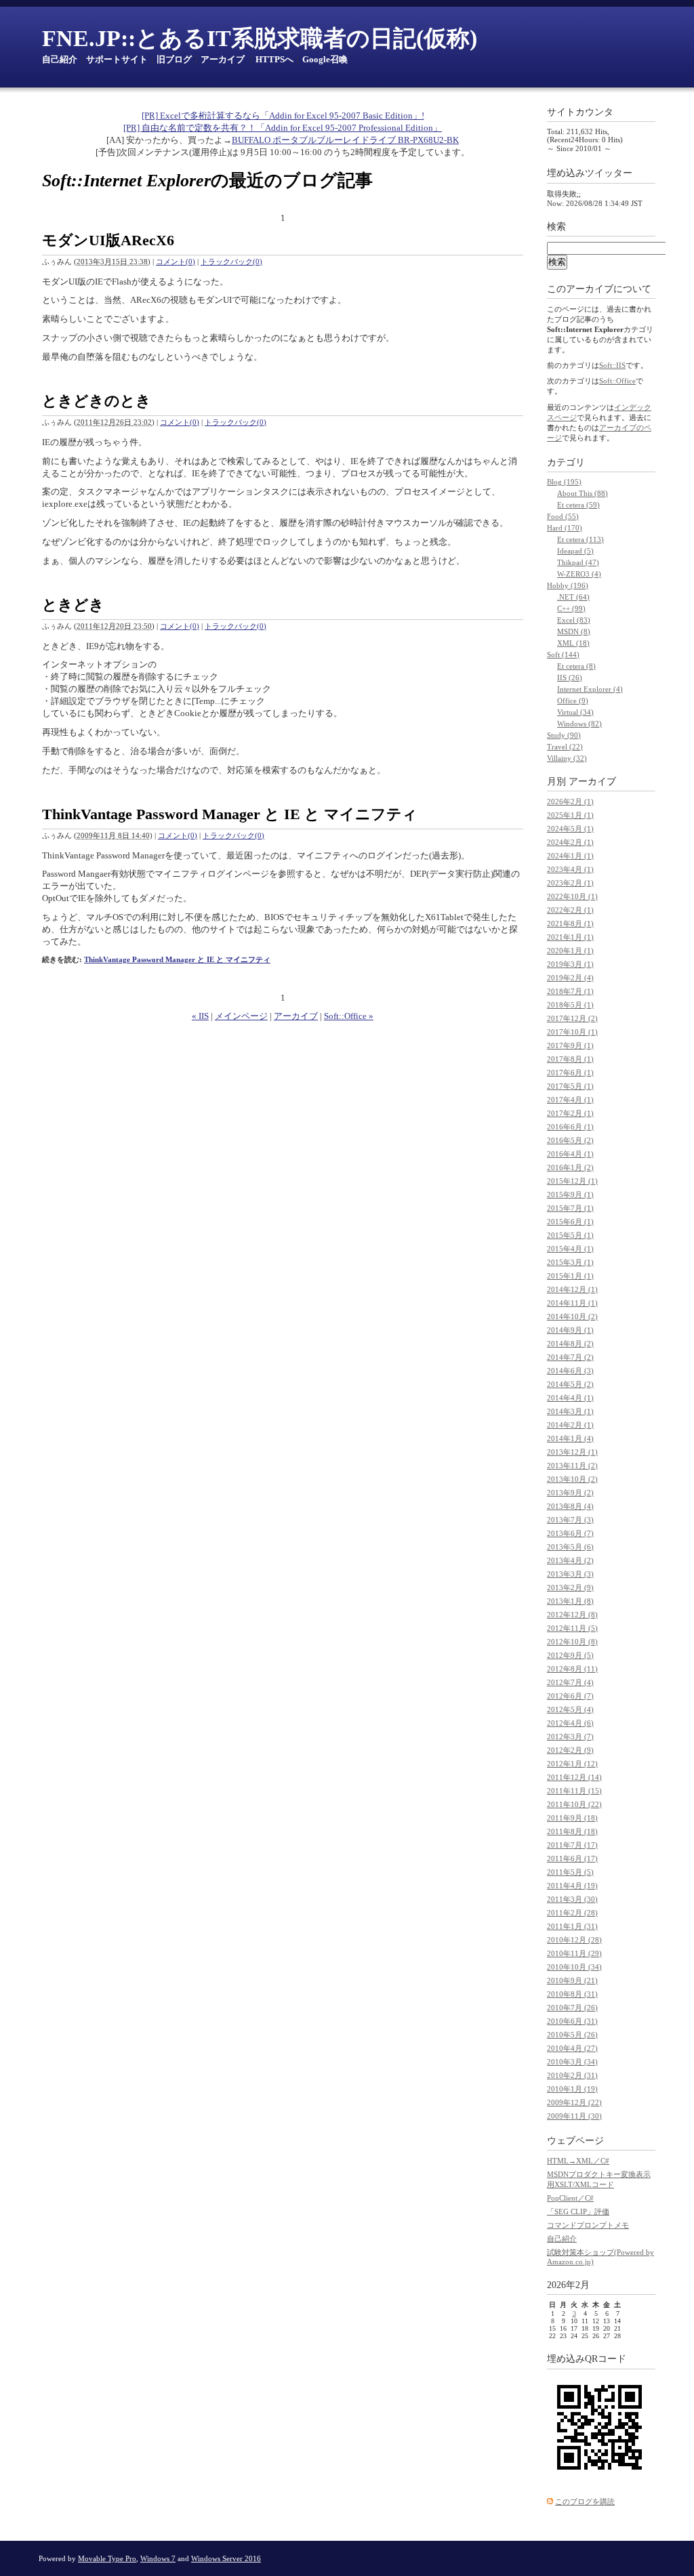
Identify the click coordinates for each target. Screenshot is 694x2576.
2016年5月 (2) (570, 1140)
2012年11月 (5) (572, 1628)
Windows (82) (579, 724)
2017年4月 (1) (570, 1100)
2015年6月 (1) (570, 1222)
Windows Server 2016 (226, 2558)
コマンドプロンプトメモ (588, 2225)
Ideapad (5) (575, 551)
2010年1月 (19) (572, 2089)
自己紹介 (60, 59)
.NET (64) (573, 597)
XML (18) (573, 643)
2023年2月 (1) (570, 883)
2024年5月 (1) (570, 829)
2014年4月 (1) (570, 1398)
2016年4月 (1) (570, 1154)
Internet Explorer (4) (590, 689)
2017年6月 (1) (570, 1073)
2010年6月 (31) (572, 2021)
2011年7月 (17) (572, 1845)
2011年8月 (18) (572, 1831)
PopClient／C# (570, 2198)
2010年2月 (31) (572, 2075)
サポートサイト (117, 59)
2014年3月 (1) (570, 1411)
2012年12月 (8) (572, 1615)
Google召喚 (325, 59)
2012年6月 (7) (570, 1696)
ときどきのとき (97, 401)
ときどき (73, 605)
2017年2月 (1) (570, 1113)
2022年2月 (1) (570, 910)
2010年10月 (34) (574, 1967)
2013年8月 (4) (570, 1506)
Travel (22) (565, 747)
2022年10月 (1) (572, 896)
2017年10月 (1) (572, 1032)
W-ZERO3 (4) (579, 574)
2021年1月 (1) (570, 937)
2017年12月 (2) (572, 1018)
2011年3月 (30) (572, 1899)
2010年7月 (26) (572, 2008)
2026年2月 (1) (570, 802)
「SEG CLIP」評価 (578, 2211)
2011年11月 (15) (574, 1791)
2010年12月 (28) (574, 1940)
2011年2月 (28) (572, 1913)
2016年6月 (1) (570, 1127)
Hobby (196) (568, 585)
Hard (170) (565, 528)
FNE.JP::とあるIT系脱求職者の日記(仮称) (260, 38)
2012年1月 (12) (572, 1764)
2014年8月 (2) (570, 1344)
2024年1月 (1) (570, 856)
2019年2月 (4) (570, 978)
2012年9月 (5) (570, 1655)
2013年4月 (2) (570, 1560)
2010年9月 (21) (572, 1980)
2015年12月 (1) (572, 1181)
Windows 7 (158, 2558)
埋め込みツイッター (590, 173)
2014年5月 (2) (570, 1384)
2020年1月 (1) (570, 951)
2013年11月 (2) (572, 1466)
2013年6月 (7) (570, 1533)
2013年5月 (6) (570, 1547)
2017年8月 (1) (570, 1059)
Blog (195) (564, 482)
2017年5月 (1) (570, 1086)
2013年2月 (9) (570, 1587)
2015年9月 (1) (570, 1194)
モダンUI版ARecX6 (108, 240)
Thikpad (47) (578, 562)
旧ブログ (174, 59)
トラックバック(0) (231, 262)
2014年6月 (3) (570, 1371)
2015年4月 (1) (570, 1249)
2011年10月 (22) (574, 1804)
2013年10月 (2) (572, 1479)
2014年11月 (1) (572, 1303)
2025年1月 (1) (570, 815)
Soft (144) (563, 655)
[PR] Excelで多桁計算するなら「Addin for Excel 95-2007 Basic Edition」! (283, 116)
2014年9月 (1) (570, 1330)
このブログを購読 (585, 2501)
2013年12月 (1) (572, 1452)
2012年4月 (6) (570, 1723)
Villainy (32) (567, 758)
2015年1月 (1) (570, 1276)
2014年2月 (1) (570, 1425)
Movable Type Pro (107, 2558)
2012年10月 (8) (572, 1642)
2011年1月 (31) (572, 1926)
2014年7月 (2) (570, 1357)
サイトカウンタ (580, 112)
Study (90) (564, 735)
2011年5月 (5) (570, 1872)
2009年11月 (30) (574, 2116)
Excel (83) (574, 620)
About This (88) (583, 493)
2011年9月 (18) (572, 1818)
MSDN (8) (574, 631)
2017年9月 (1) (570, 1045)
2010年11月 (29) (574, 1953)
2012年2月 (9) (570, 1750)
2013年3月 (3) (570, 1574)
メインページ (241, 1016)
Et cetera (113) (580, 539)
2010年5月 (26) (572, 2035)
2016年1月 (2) (570, 1167)
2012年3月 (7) (570, 1737)
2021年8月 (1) (570, 923)
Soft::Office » (349, 1016)
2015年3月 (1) (570, 1262)
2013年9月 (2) (570, 1493)
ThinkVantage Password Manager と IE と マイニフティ (230, 814)
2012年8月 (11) (572, 1669)
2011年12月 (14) (574, 1777)
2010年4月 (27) (572, 2048)
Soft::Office (617, 381)
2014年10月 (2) (572, 1316)
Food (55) (563, 516)
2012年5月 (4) (570, 1709)
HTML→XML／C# (578, 2161)
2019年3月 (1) (570, 964)
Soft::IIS (612, 365)
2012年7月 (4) (570, 1682)
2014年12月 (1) (572, 1289)
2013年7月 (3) (570, 1520)
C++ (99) (571, 608)
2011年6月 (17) (572, 1858)
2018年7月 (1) (570, 991)
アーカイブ (223, 59)
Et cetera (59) (578, 505)
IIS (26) (570, 678)
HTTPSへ (274, 59)
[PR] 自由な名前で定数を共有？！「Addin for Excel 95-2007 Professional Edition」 (283, 128)
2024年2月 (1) (570, 842)
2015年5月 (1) (570, 1235)
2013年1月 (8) (570, 1601)
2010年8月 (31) (572, 1994)
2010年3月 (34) (572, 2062)
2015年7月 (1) (570, 1208)
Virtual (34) (575, 712)
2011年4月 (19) (572, 1886)
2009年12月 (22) (574, 2102)
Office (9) (573, 701)
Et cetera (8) (576, 666)
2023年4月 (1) (570, 869)
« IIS (200, 1016)
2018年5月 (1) (570, 1005)
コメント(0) (176, 262)
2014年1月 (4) (570, 1438)
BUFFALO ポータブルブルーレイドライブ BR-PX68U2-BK (345, 140)
